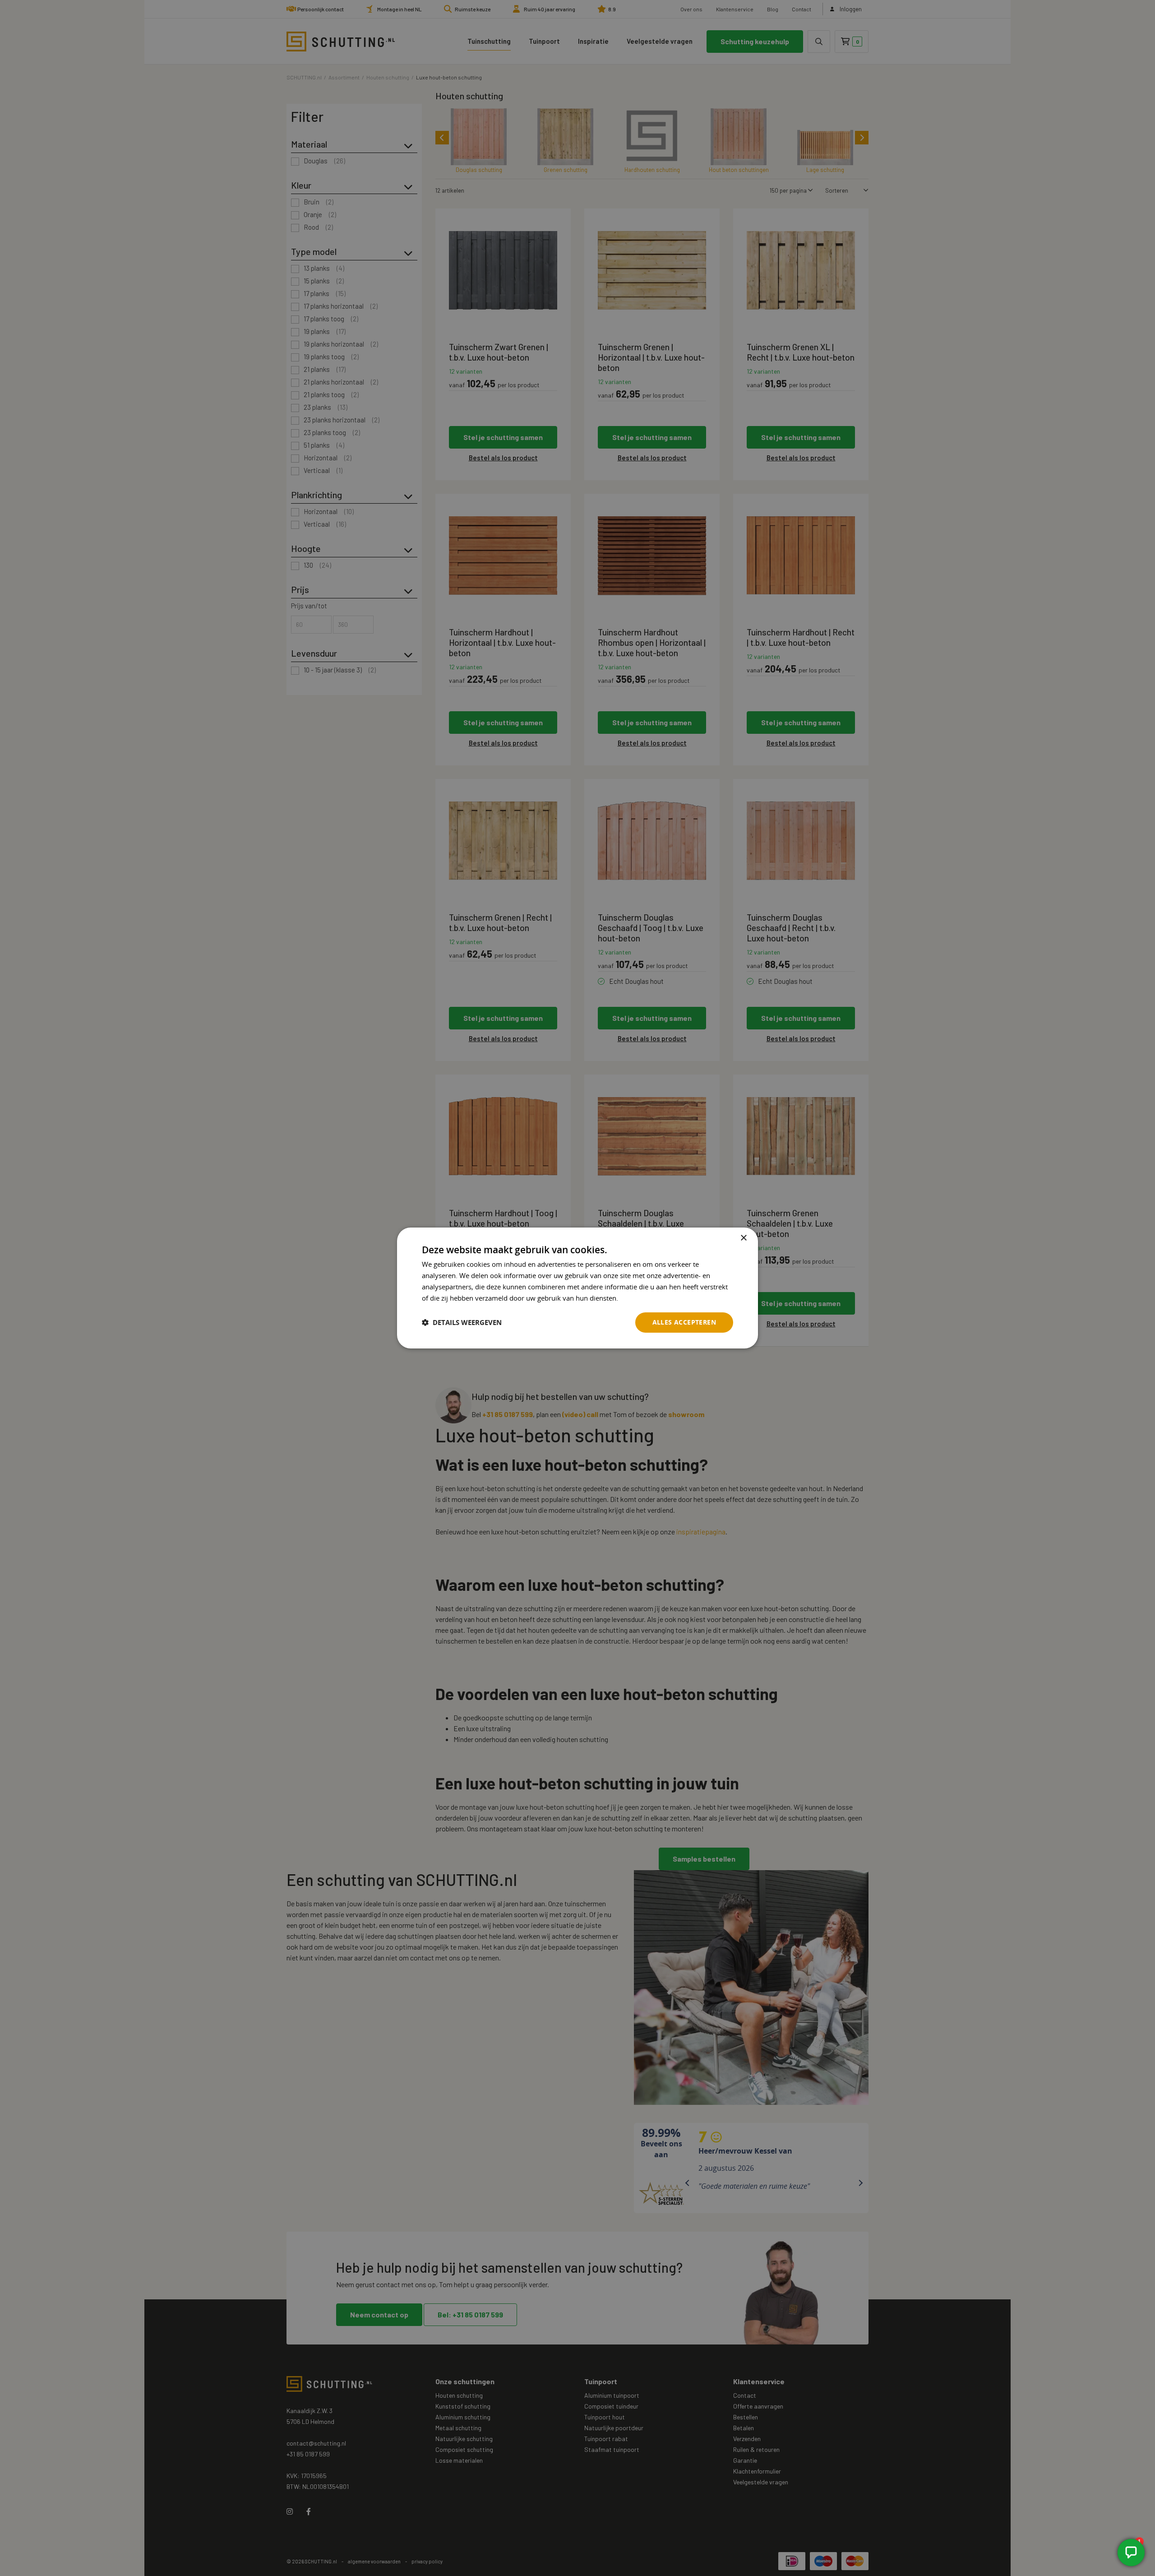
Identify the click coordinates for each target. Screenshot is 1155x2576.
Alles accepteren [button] (684, 1322)
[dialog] (577, 1288)
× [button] (743, 1238)
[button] (462, 1323)
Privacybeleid (641, 1298)
